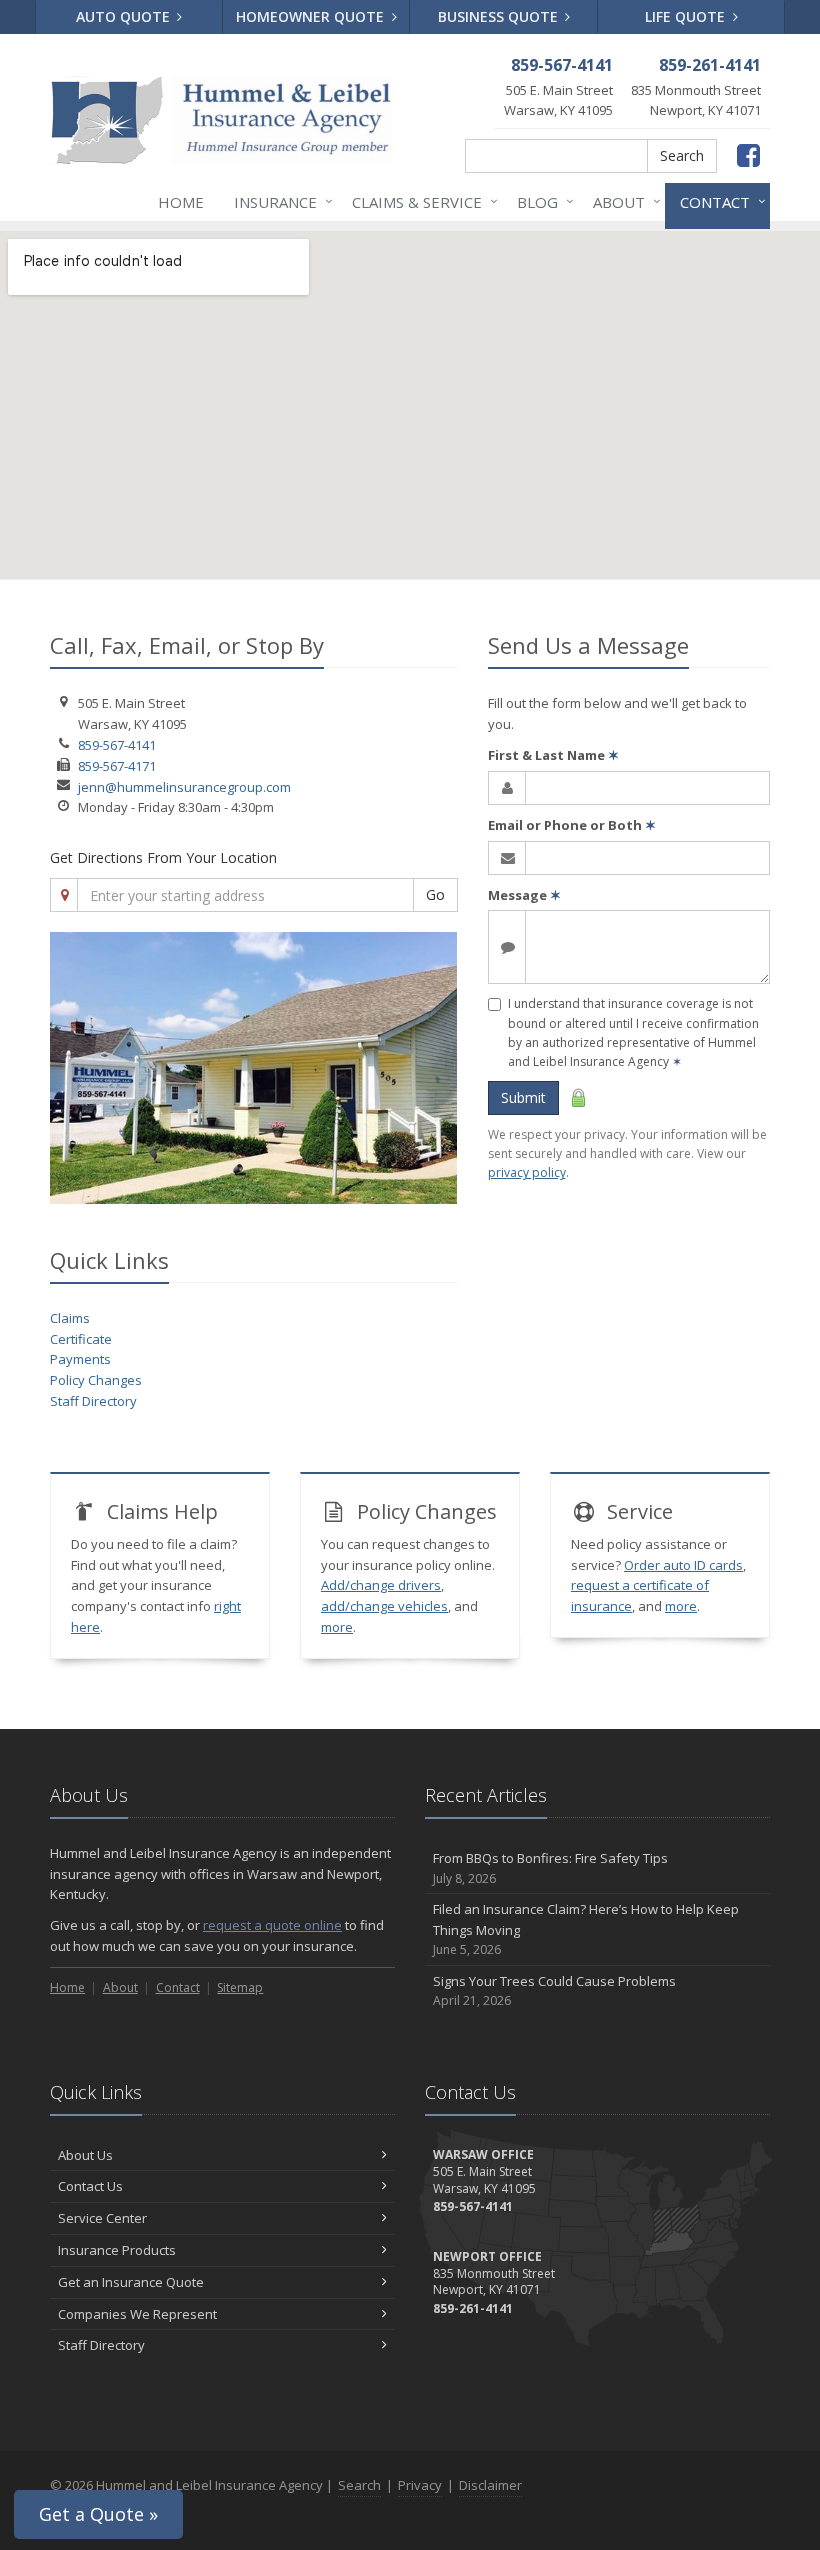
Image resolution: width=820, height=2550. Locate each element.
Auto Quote (125, 16)
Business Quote (500, 16)
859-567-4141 (117, 745)
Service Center (102, 2218)
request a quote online (272, 1925)
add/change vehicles (384, 1606)
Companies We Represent (137, 2314)
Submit (523, 1097)
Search (682, 155)
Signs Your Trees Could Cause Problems (554, 1991)
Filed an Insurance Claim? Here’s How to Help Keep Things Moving (586, 1929)
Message (524, 895)
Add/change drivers (381, 1585)
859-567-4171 (117, 766)
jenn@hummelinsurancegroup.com (184, 787)
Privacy (420, 2485)
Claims (70, 1318)
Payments (80, 1359)
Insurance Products (117, 2250)
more (337, 1627)
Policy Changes (96, 1380)
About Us (85, 2155)
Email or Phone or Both (572, 825)
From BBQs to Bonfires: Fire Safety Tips (550, 1868)
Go (435, 894)
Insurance (278, 201)
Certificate (81, 1339)
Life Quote (687, 16)
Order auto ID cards (683, 1565)
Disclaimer (490, 2485)
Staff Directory (93, 1401)
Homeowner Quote (312, 16)
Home (181, 202)
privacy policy (527, 1172)
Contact (718, 201)
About (622, 201)
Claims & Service (420, 201)
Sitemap (240, 1987)
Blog (540, 201)
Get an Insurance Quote (131, 2282)
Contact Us (90, 2186)
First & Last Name (553, 755)
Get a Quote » (98, 2514)
